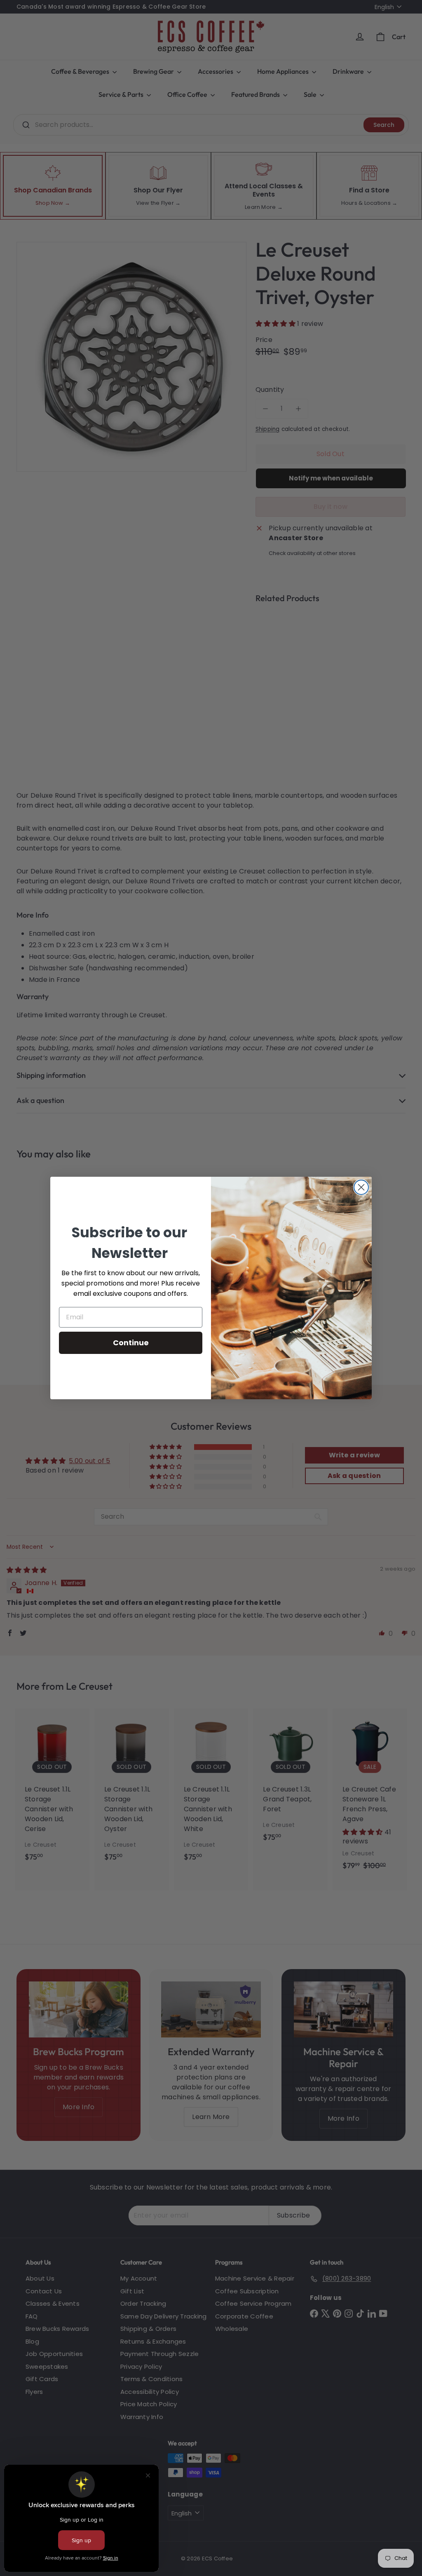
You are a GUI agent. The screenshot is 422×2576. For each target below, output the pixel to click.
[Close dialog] (361, 1187)
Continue (131, 1343)
